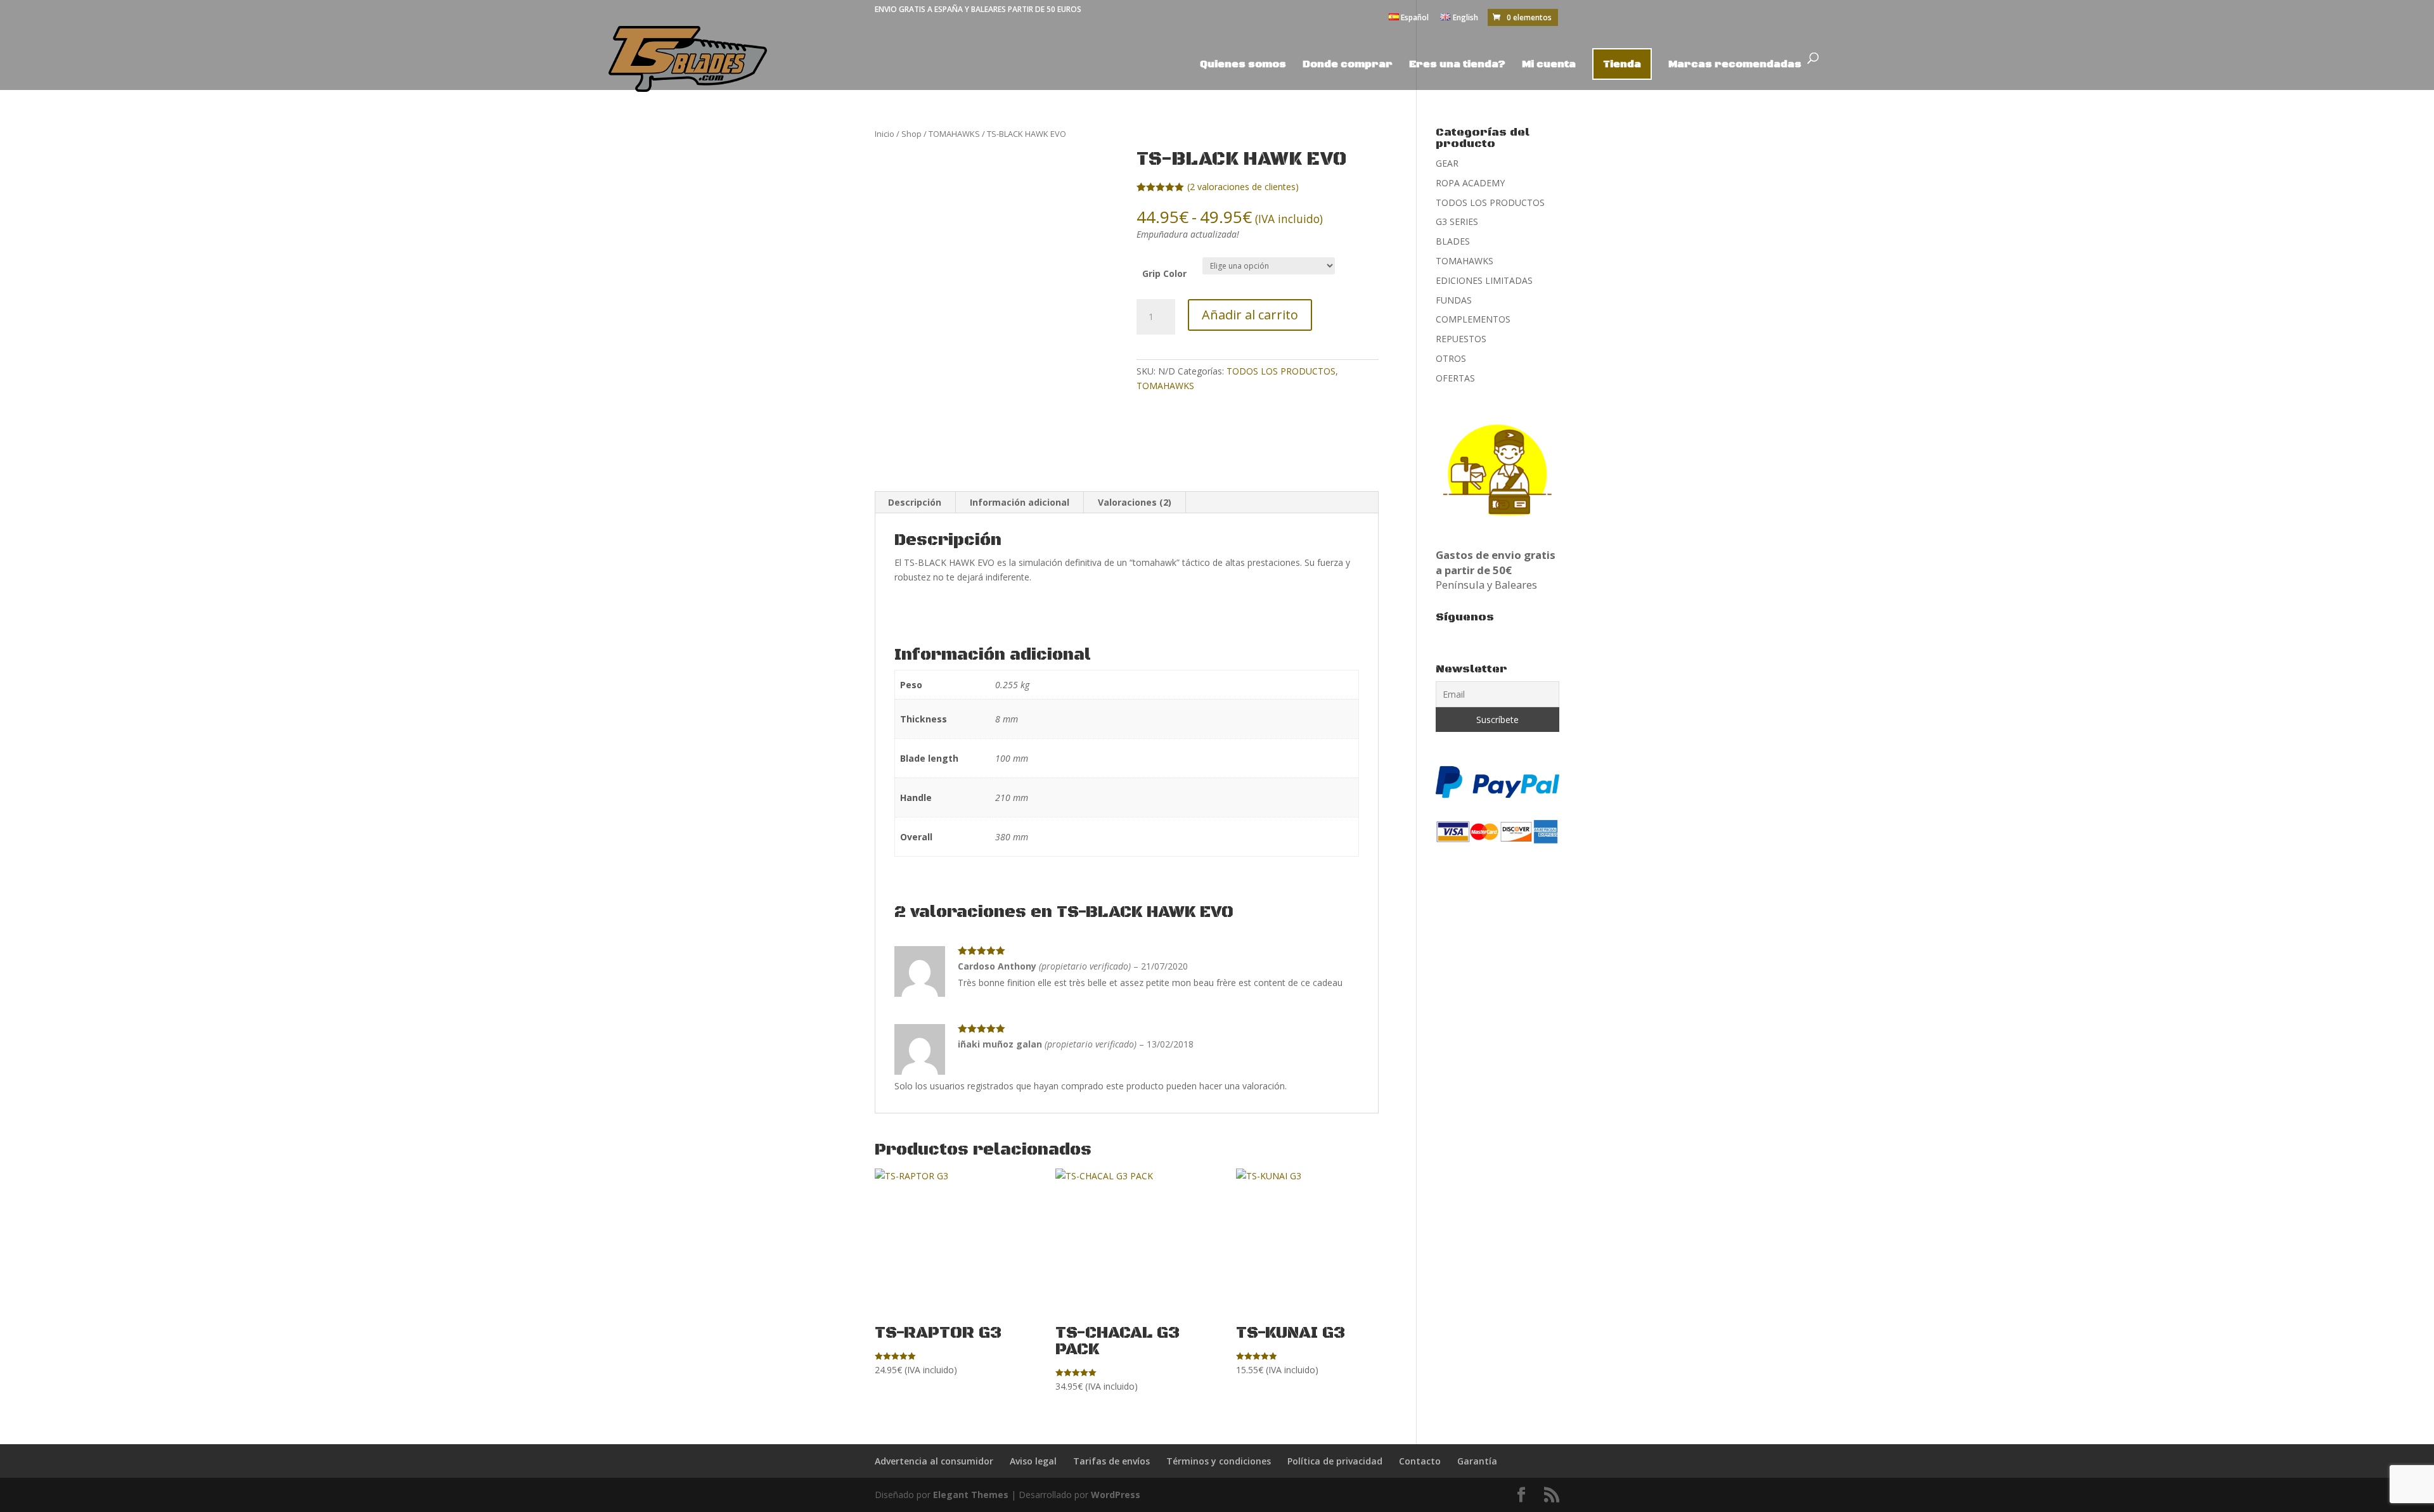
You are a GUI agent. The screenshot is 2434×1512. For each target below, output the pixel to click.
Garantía (1477, 1461)
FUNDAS (1454, 300)
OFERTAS (1455, 378)
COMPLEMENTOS (1473, 319)
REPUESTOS (1461, 339)
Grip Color (1164, 273)
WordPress (1116, 1495)
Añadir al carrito (1250, 315)
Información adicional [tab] (1020, 502)
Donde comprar (1348, 65)
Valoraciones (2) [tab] (1135, 502)
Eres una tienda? (1457, 65)
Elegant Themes (971, 1495)
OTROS (1451, 358)
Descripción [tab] (915, 502)
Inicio (885, 134)
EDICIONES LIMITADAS (1484, 280)
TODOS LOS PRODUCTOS (1281, 371)
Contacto (1420, 1461)
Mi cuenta (1549, 65)
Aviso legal (1033, 1461)
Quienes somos (1243, 65)
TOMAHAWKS (954, 134)
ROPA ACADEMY (1470, 183)
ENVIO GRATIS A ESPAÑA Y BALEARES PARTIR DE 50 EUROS (978, 9)
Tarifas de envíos (1111, 1461)
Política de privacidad (1335, 1461)
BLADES (1453, 241)
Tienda (1622, 64)
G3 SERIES (1457, 221)
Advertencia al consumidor (934, 1461)
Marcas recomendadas (1735, 65)
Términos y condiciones (1219, 1461)
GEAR (1447, 163)
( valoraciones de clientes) (1243, 187)
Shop (911, 134)
